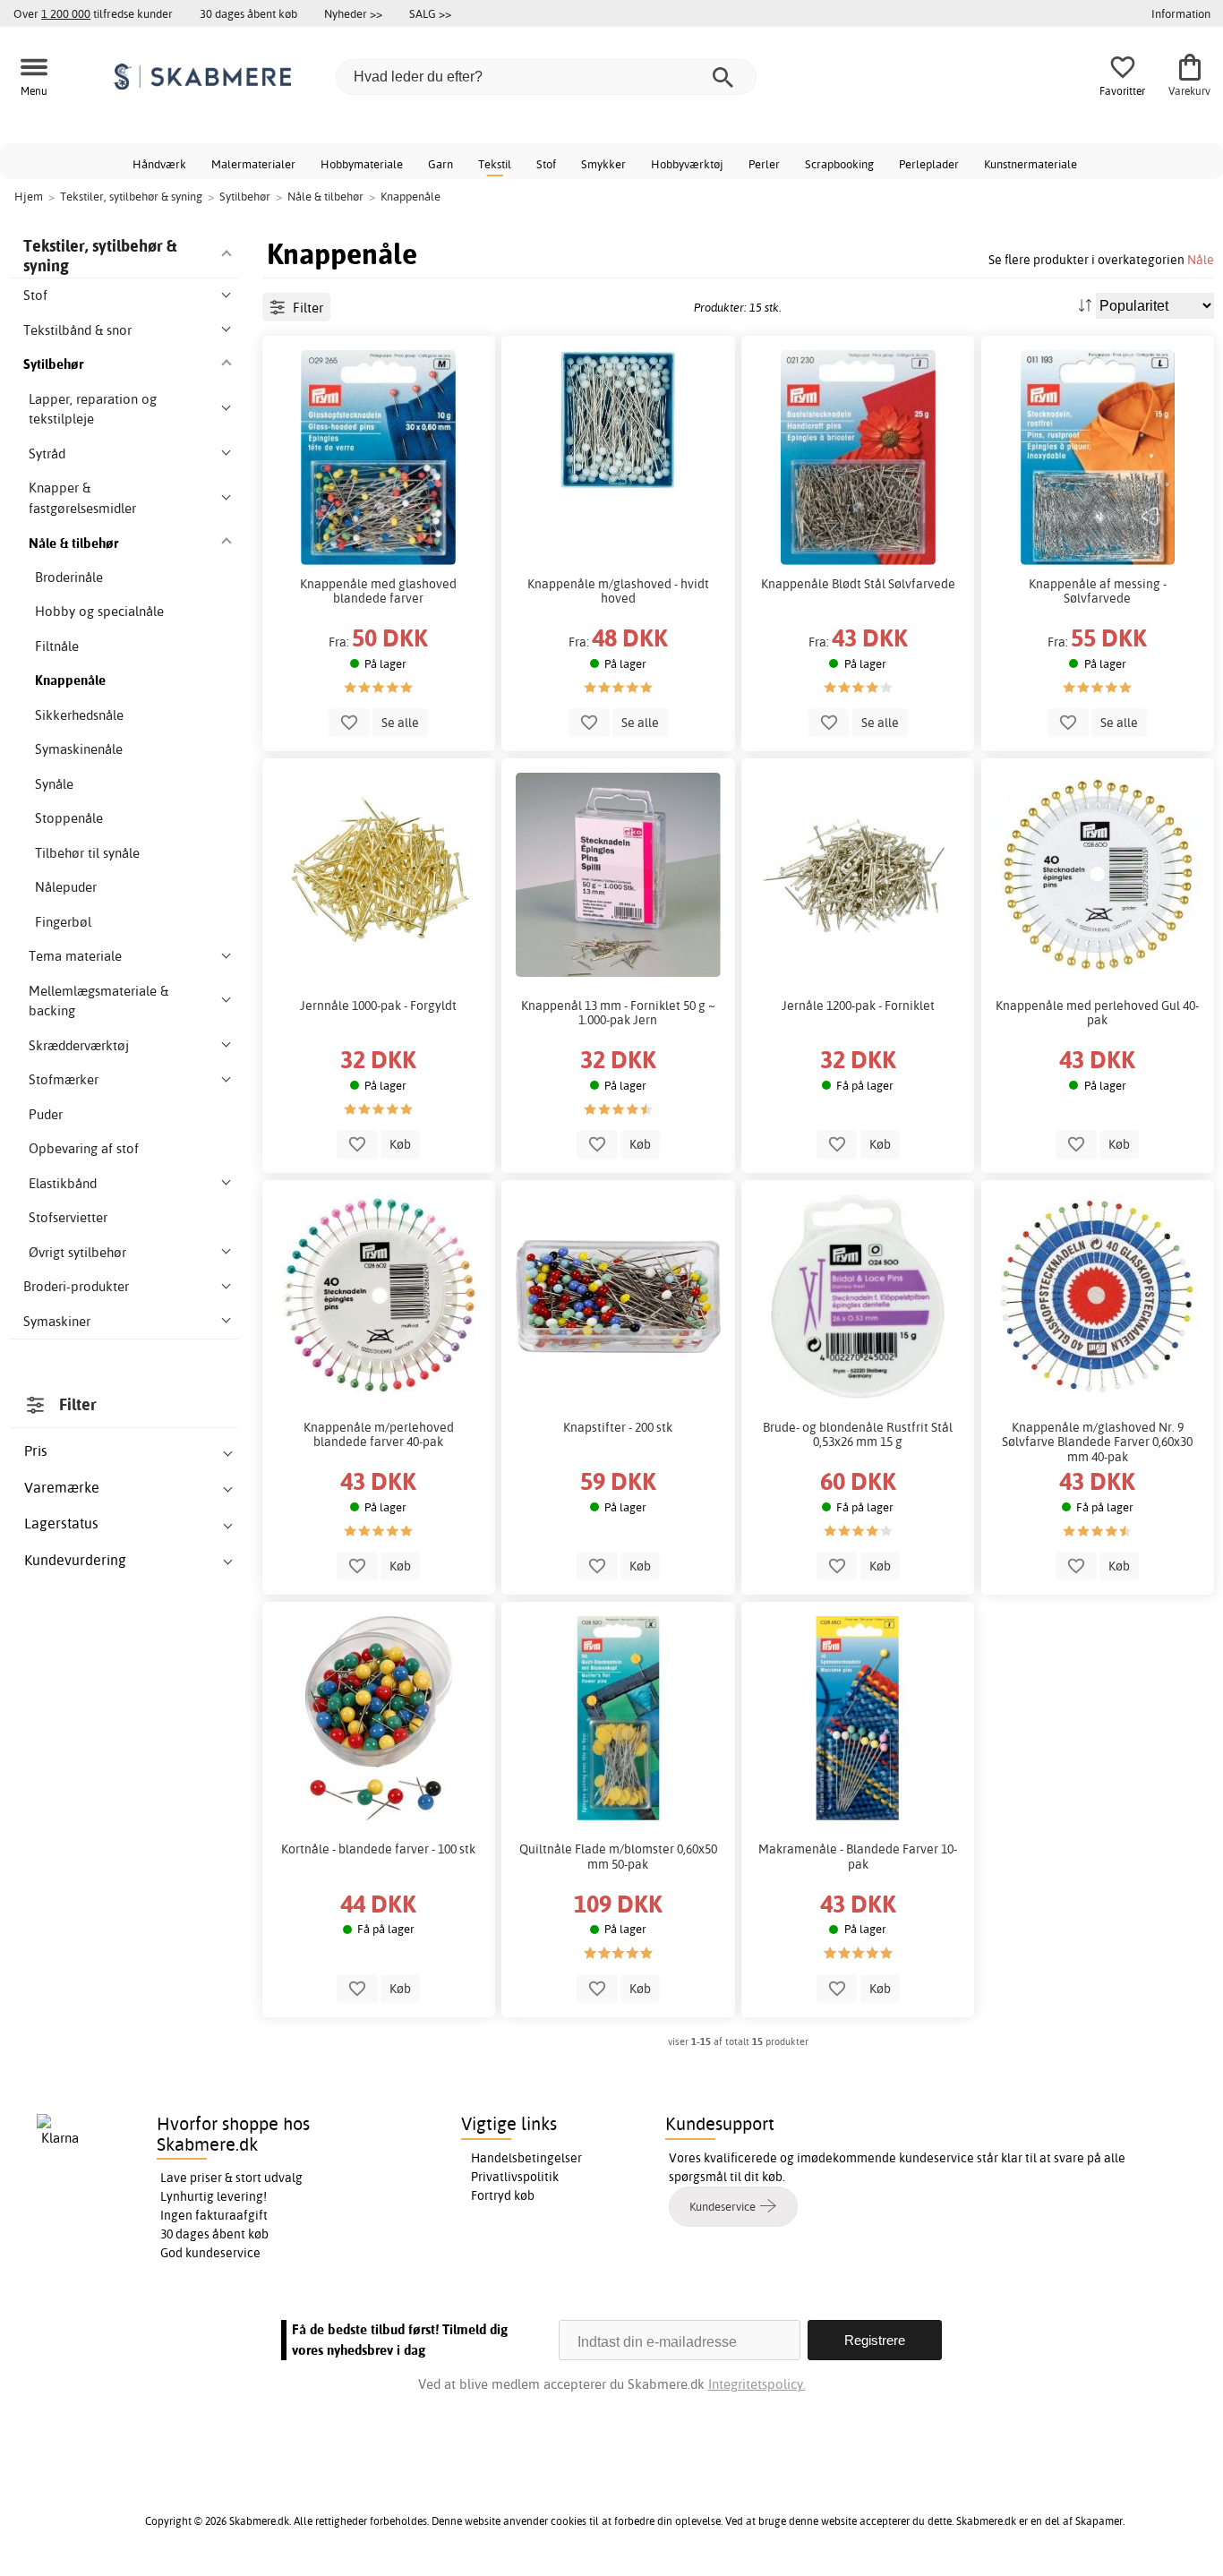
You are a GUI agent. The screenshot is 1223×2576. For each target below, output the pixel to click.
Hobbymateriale (362, 164)
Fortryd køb (503, 2195)
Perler (764, 164)
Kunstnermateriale (1031, 164)
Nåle (1201, 259)
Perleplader (929, 164)
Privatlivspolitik (515, 2177)
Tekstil (495, 164)
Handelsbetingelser (526, 2158)
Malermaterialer (253, 164)
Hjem (29, 196)
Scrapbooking (839, 164)
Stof (546, 164)
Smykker (603, 164)
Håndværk (159, 164)
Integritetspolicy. (757, 2384)
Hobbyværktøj (687, 164)
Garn (440, 164)
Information (1181, 13)
